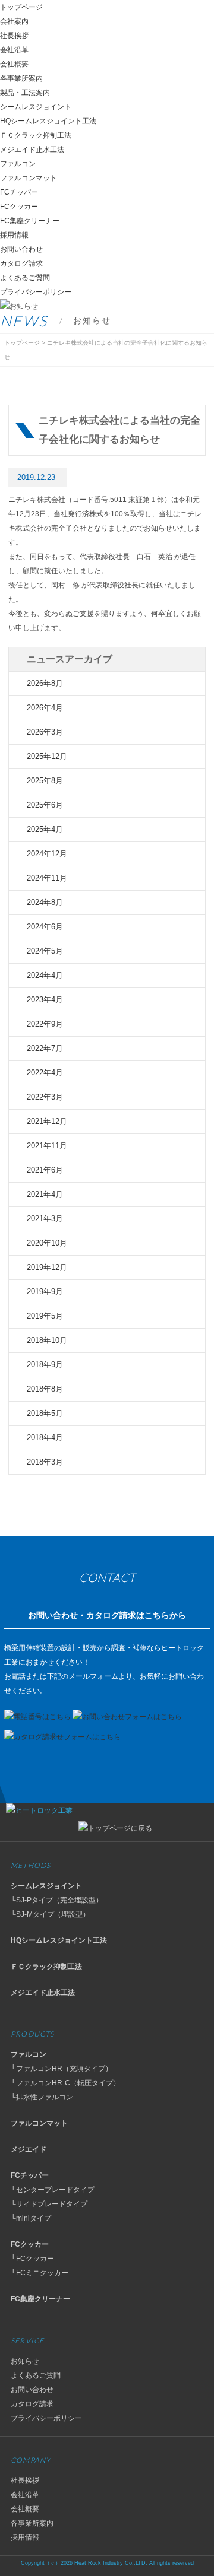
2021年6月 (45, 1170)
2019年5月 (45, 1316)
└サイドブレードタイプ (49, 2204)
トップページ (21, 7)
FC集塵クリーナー (30, 221)
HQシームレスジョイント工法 (48, 121)
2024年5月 (45, 951)
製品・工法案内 (25, 93)
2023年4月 (45, 1000)
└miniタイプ (31, 2218)
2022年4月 (45, 1073)
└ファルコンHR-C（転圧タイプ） (65, 2083)
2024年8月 (45, 902)
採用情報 (14, 235)
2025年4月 (45, 829)
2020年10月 (47, 1243)
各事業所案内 (21, 78)
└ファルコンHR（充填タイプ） (62, 2069)
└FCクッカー (32, 2259)
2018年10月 (47, 1340)
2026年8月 (45, 683)
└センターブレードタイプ (53, 2190)
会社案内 (14, 21)
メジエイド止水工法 (32, 150)
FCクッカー (19, 207)
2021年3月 (45, 1219)
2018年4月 (45, 1438)
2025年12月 (47, 756)
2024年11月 (47, 878)
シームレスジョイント (36, 107)
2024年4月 (45, 975)
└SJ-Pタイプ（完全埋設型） (57, 1900)
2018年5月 (45, 1413)
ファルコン (18, 164)
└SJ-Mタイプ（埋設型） (50, 1914)
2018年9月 (45, 1365)
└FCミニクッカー (40, 2273)
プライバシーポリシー (36, 292)
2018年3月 (45, 1462)
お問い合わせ (21, 249)
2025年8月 (45, 781)
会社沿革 (14, 50)
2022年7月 (45, 1048)
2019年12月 (47, 1267)
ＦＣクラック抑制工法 (36, 135)
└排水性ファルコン (42, 2097)
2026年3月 (45, 732)
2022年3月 (45, 1097)
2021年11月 (47, 1146)
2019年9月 (45, 1292)
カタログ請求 (21, 263)
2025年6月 (45, 805)
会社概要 (14, 64)
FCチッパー (19, 192)
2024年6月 (45, 927)
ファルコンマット (29, 178)
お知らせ (25, 2361)
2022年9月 (45, 1024)
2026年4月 (45, 708)
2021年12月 (47, 1121)
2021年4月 (45, 1194)
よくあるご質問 (25, 278)
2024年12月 (47, 854)
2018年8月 (45, 1389)
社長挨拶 (14, 36)
